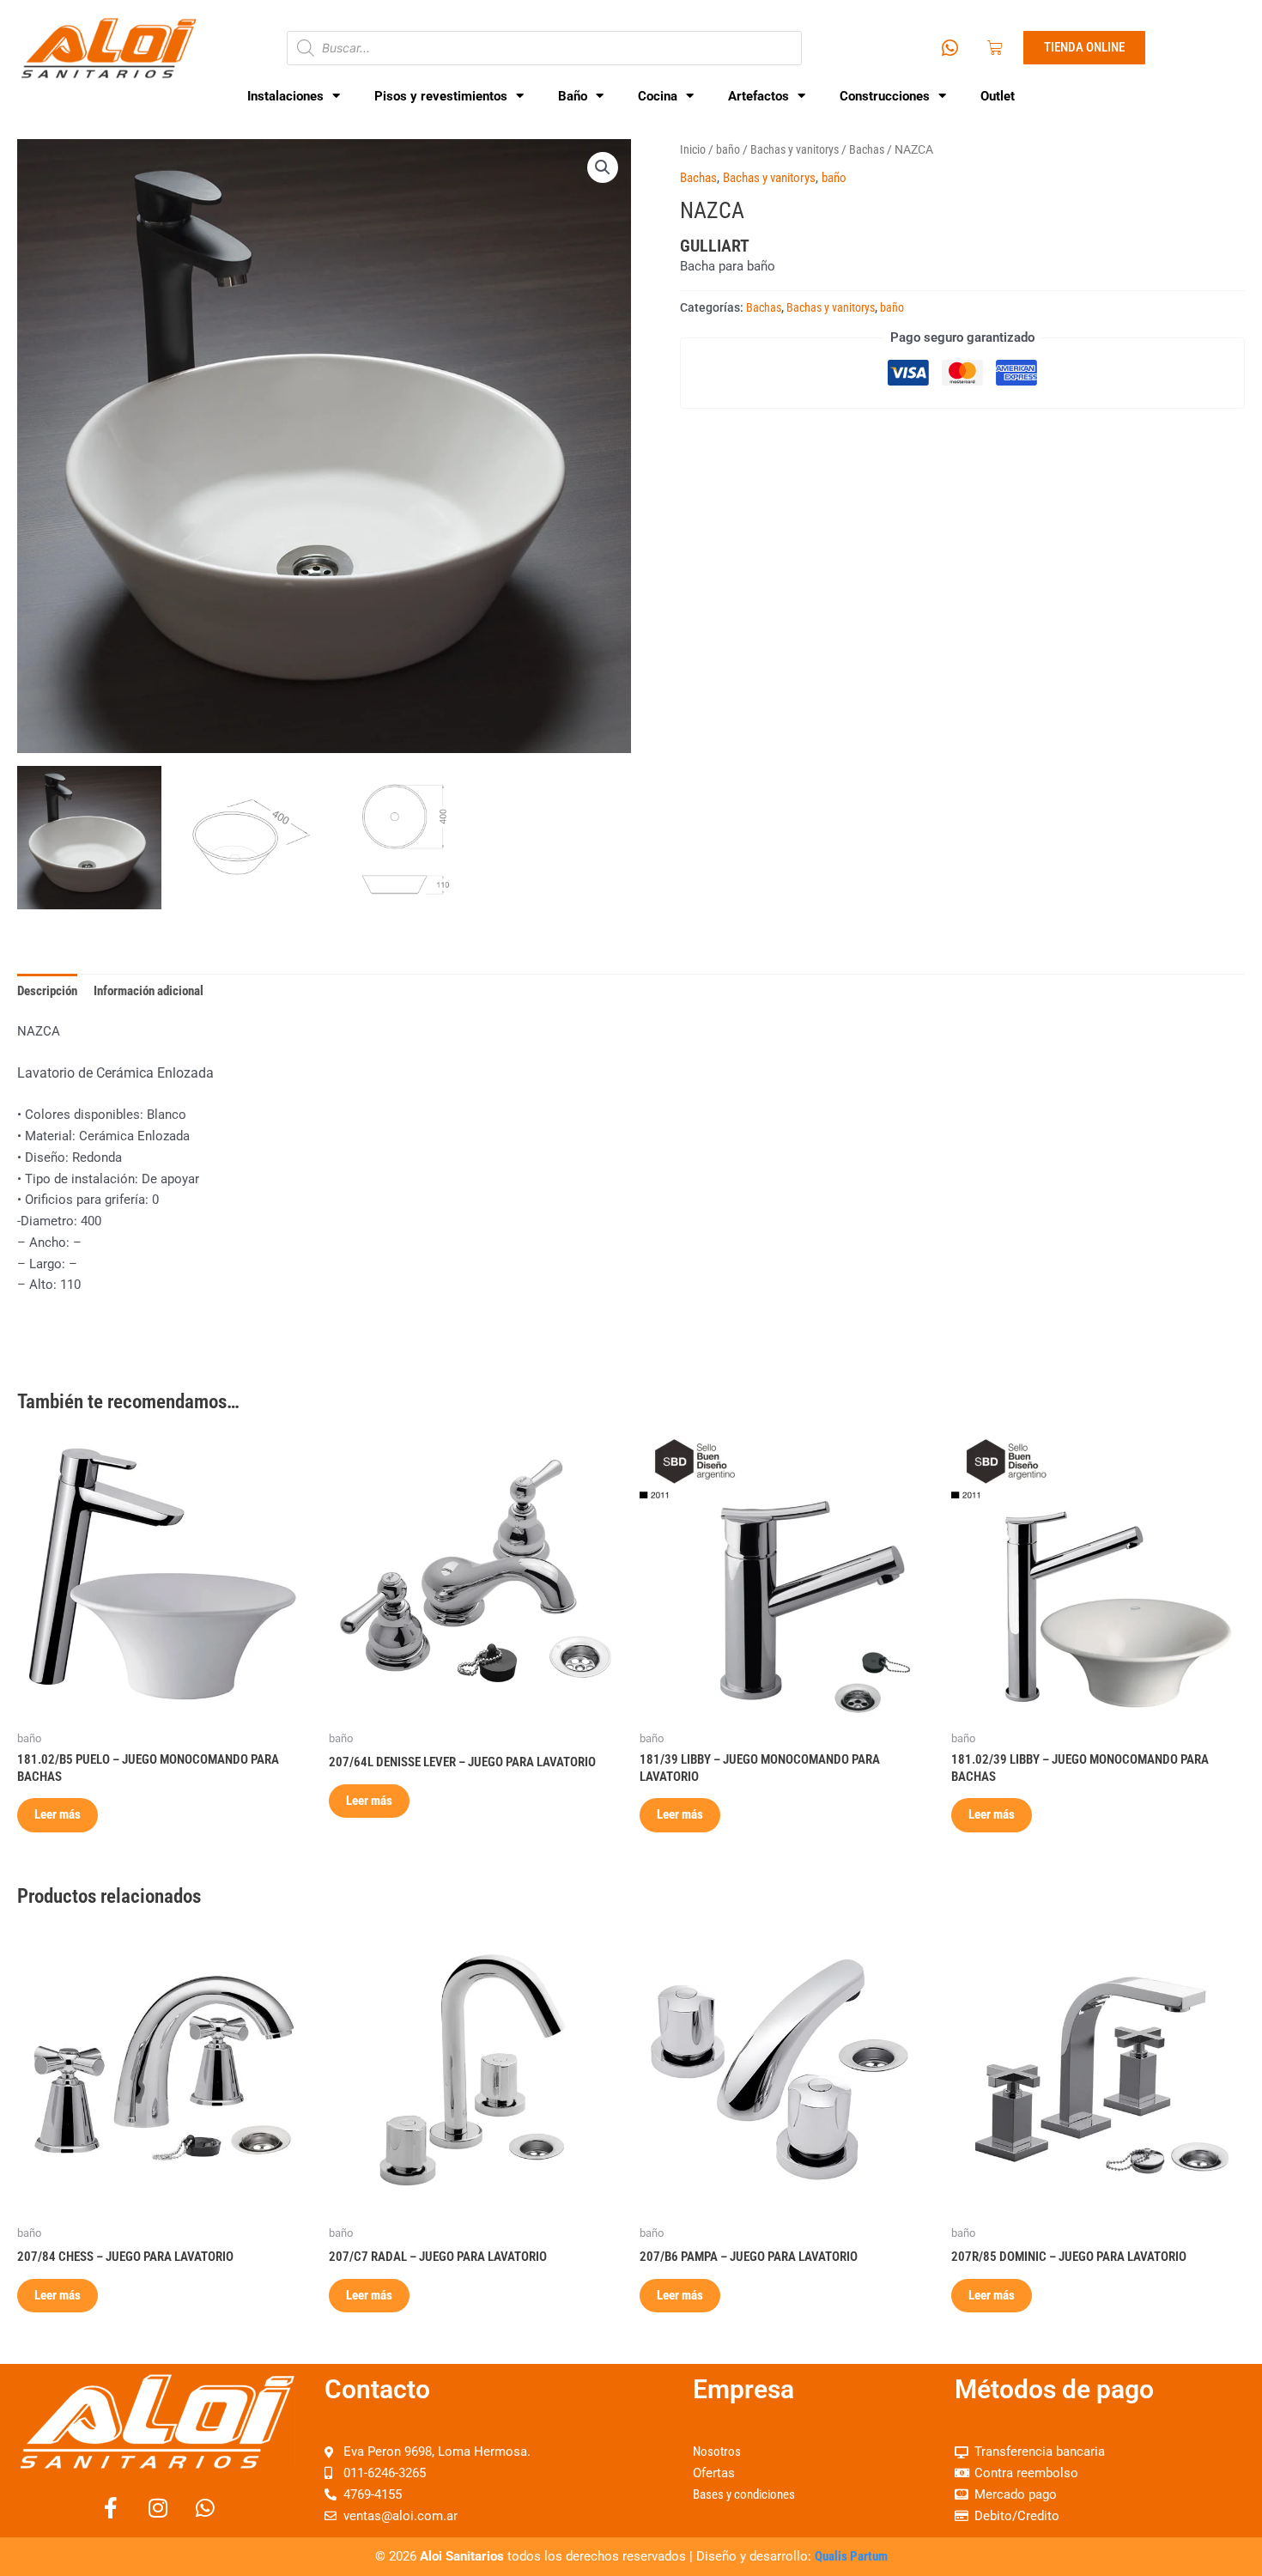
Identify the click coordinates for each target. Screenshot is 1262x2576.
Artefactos (758, 96)
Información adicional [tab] (149, 991)
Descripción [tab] (47, 991)
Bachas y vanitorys (795, 149)
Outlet (998, 96)
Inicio (693, 149)
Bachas (867, 149)
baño (728, 149)
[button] (603, 167)
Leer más (58, 1814)
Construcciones (885, 96)
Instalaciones (285, 96)
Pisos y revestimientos (441, 96)
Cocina (658, 96)
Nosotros (717, 2451)
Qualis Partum (851, 2556)
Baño (573, 96)
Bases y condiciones (744, 2494)
